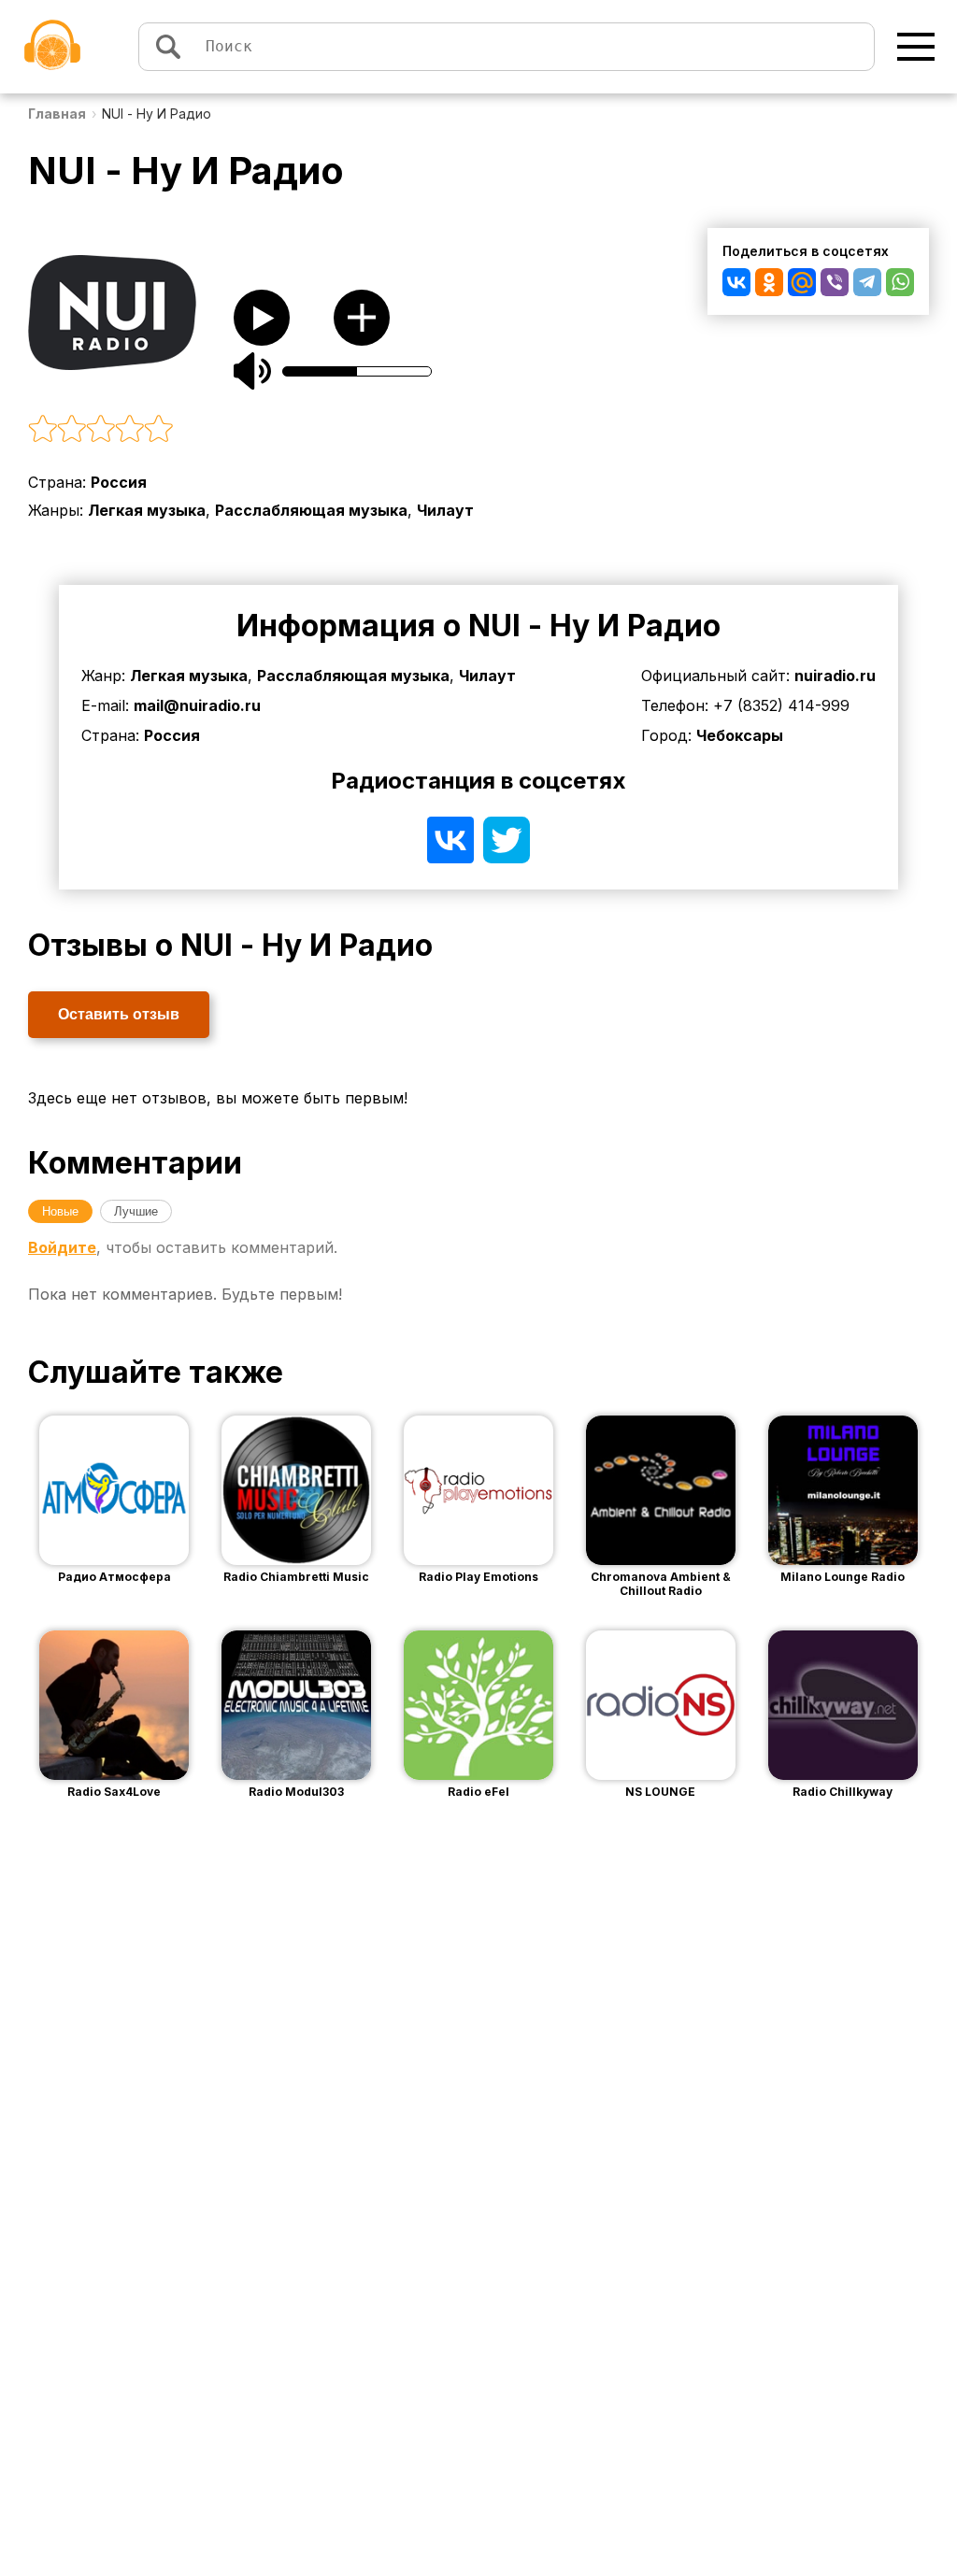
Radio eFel (478, 1792)
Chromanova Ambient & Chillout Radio (661, 1584)
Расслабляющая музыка (311, 510)
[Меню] (916, 47)
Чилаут (445, 510)
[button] (309, 430)
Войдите (62, 1247)
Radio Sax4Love (114, 1792)
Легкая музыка (147, 510)
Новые (60, 1211)
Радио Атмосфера (114, 1577)
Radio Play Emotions (478, 1577)
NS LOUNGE (660, 1792)
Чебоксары (740, 735)
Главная (57, 114)
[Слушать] (262, 318)
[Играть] (86, 1490)
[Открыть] (142, 1490)
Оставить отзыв (119, 1014)
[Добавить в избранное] (362, 318)
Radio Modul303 (296, 1792)
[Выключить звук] (252, 371)
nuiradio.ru (835, 676)
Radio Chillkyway (843, 1792)
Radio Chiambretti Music (296, 1577)
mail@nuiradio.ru (197, 705)
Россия (119, 482)
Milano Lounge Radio (843, 1577)
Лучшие (136, 1211)
